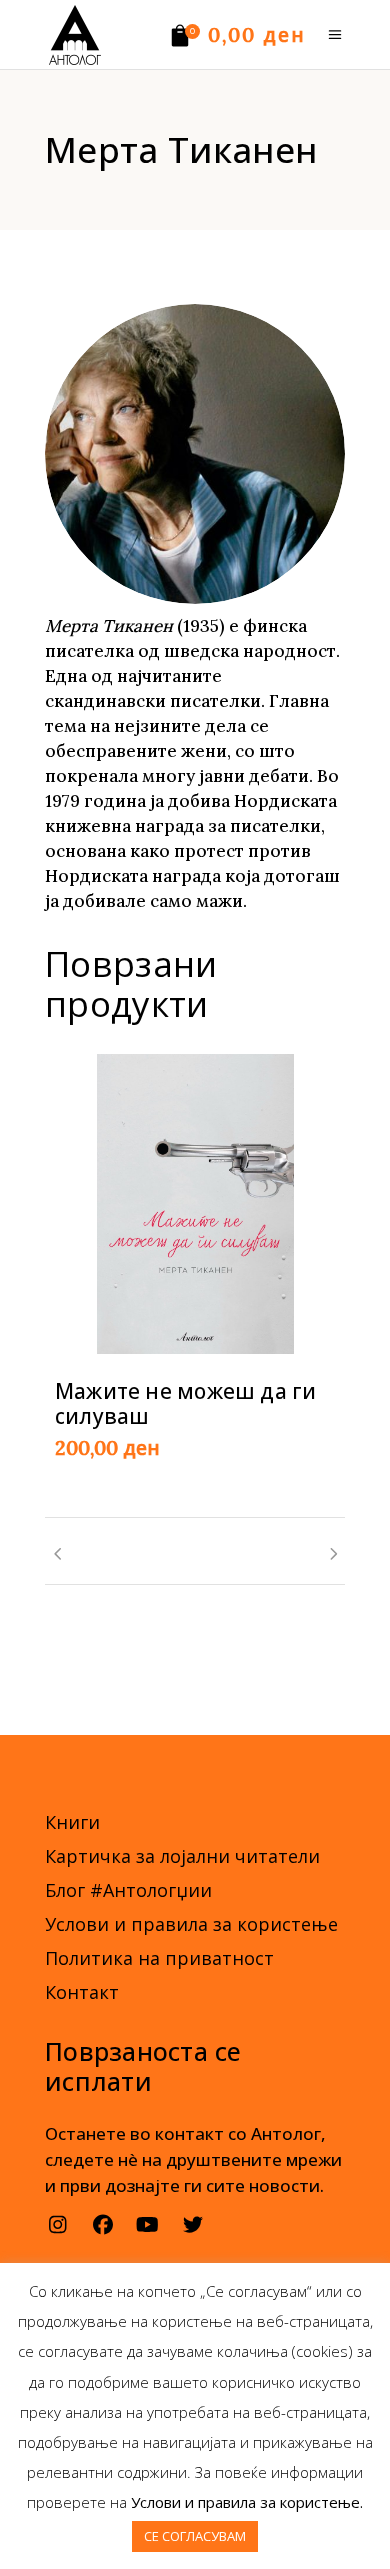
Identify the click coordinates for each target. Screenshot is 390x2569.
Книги (72, 1822)
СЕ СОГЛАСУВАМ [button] (195, 2536)
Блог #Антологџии (128, 1890)
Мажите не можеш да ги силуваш (185, 1403)
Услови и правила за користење (191, 1924)
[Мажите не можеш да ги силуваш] (195, 1204)
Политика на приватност (159, 1958)
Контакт (82, 1992)
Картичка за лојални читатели (182, 1856)
